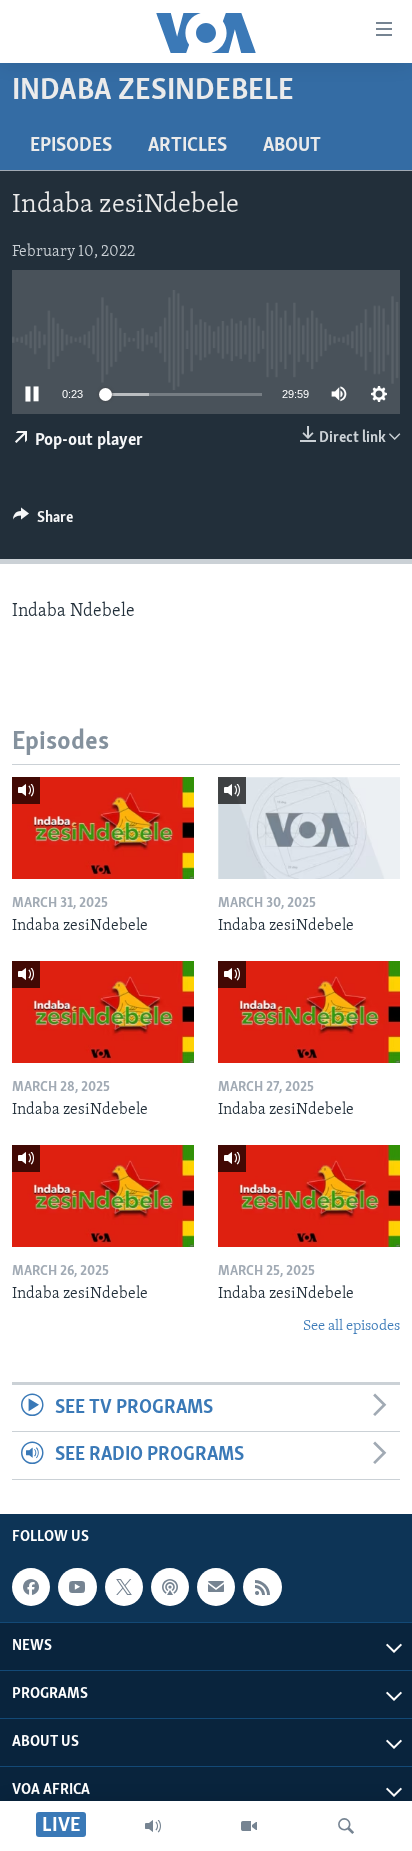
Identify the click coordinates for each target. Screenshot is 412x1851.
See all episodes (351, 1326)
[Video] (249, 1826)
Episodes (71, 146)
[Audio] (153, 1826)
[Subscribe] (216, 1587)
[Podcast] (170, 1587)
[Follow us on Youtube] (77, 1587)
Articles (187, 146)
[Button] (43, 522)
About (292, 146)
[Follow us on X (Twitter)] (124, 1587)
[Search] (346, 1826)
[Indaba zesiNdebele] (103, 828)
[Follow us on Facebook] (31, 1587)
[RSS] (262, 1587)
